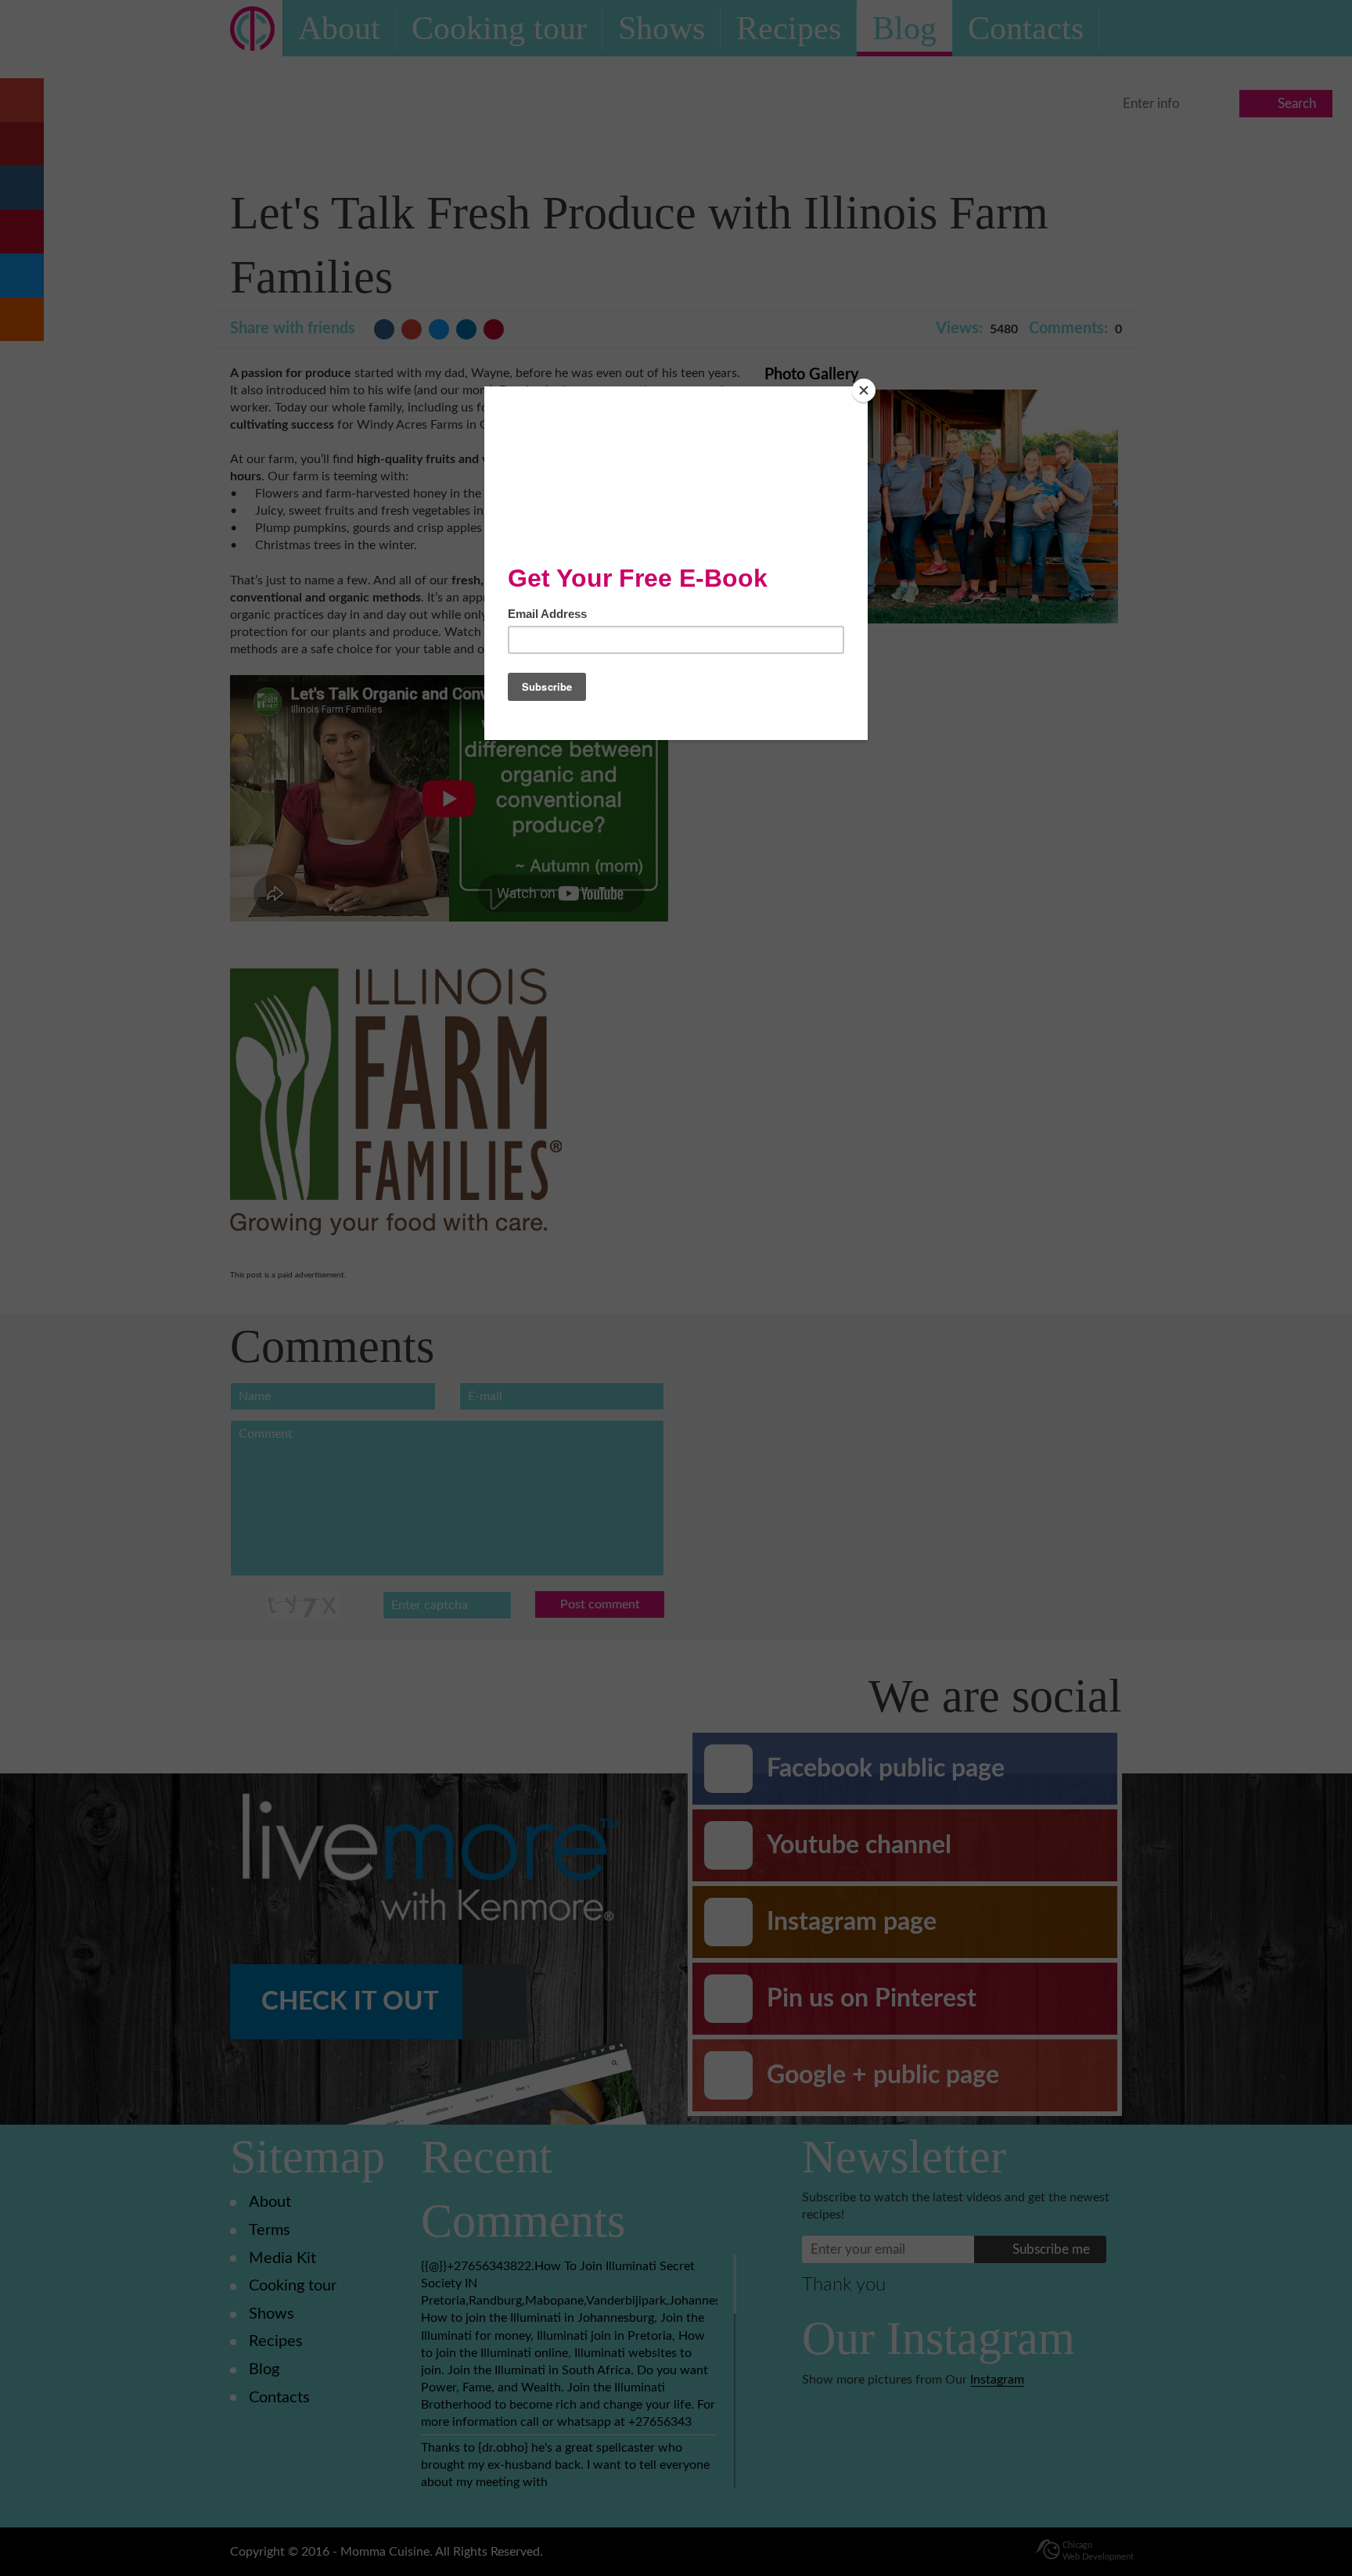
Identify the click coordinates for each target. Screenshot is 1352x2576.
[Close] (864, 390)
